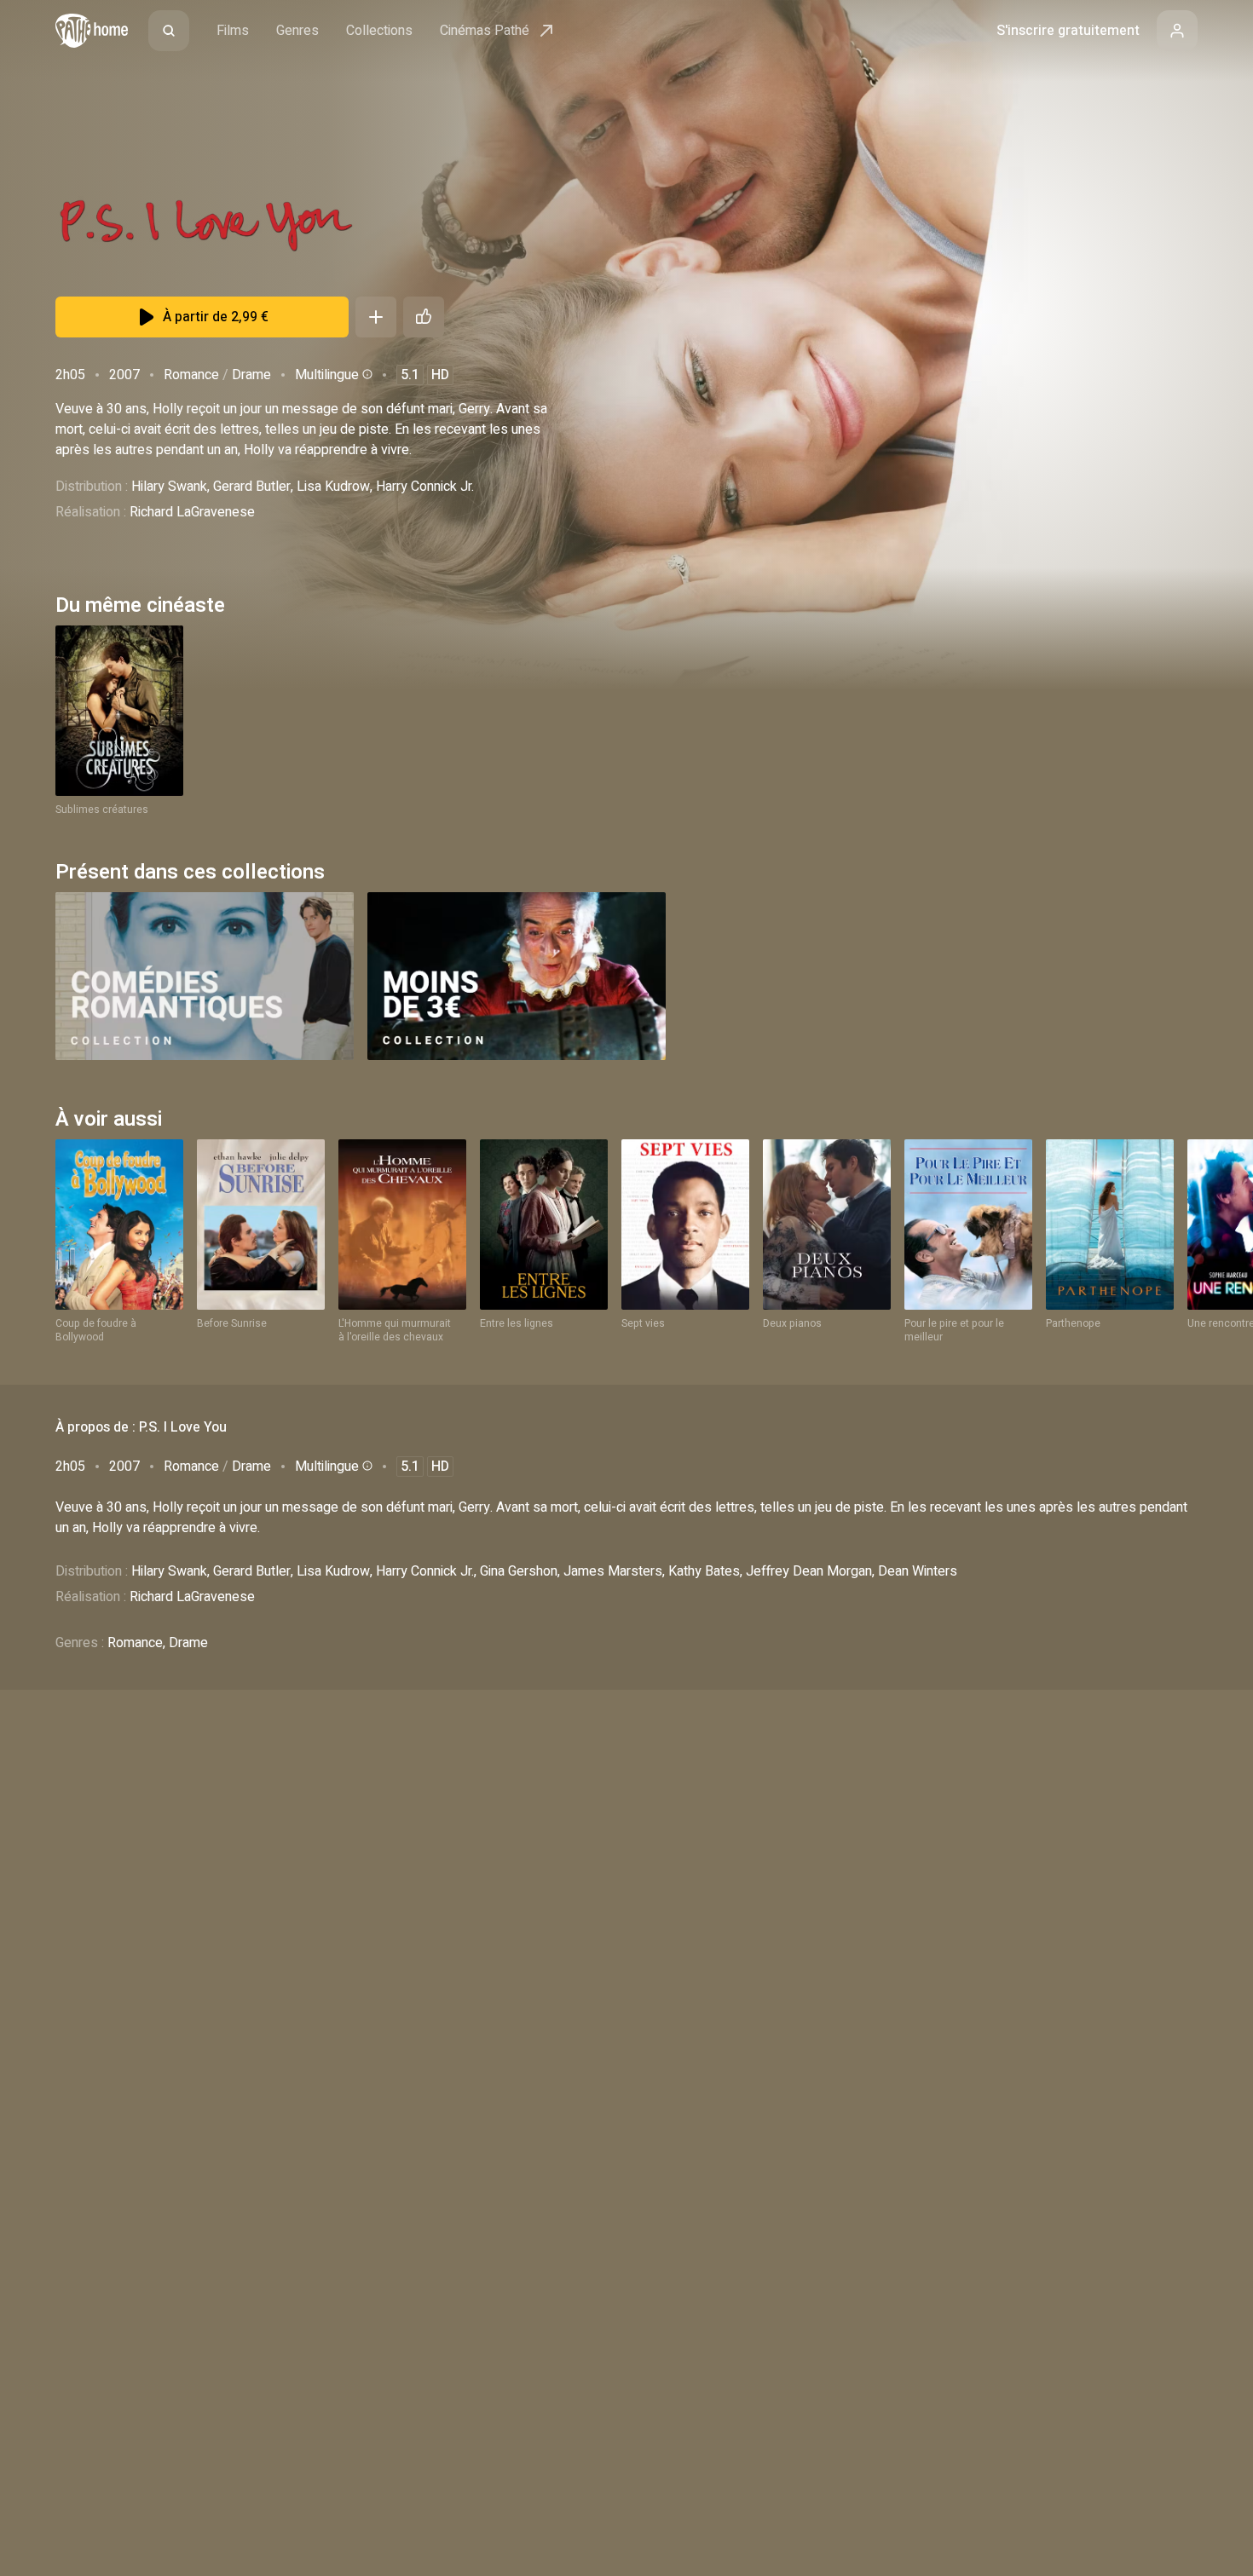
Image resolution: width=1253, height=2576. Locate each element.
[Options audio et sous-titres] (366, 374)
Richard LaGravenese (192, 512)
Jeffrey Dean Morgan (809, 1571)
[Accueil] (92, 31)
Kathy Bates (704, 1571)
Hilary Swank (169, 487)
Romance (191, 375)
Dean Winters (918, 1571)
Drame (251, 375)
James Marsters (613, 1571)
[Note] (424, 317)
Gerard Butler (252, 487)
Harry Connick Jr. (425, 487)
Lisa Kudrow (333, 487)
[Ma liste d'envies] (376, 317)
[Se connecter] (1177, 31)
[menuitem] (169, 31)
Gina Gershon (519, 1571)
